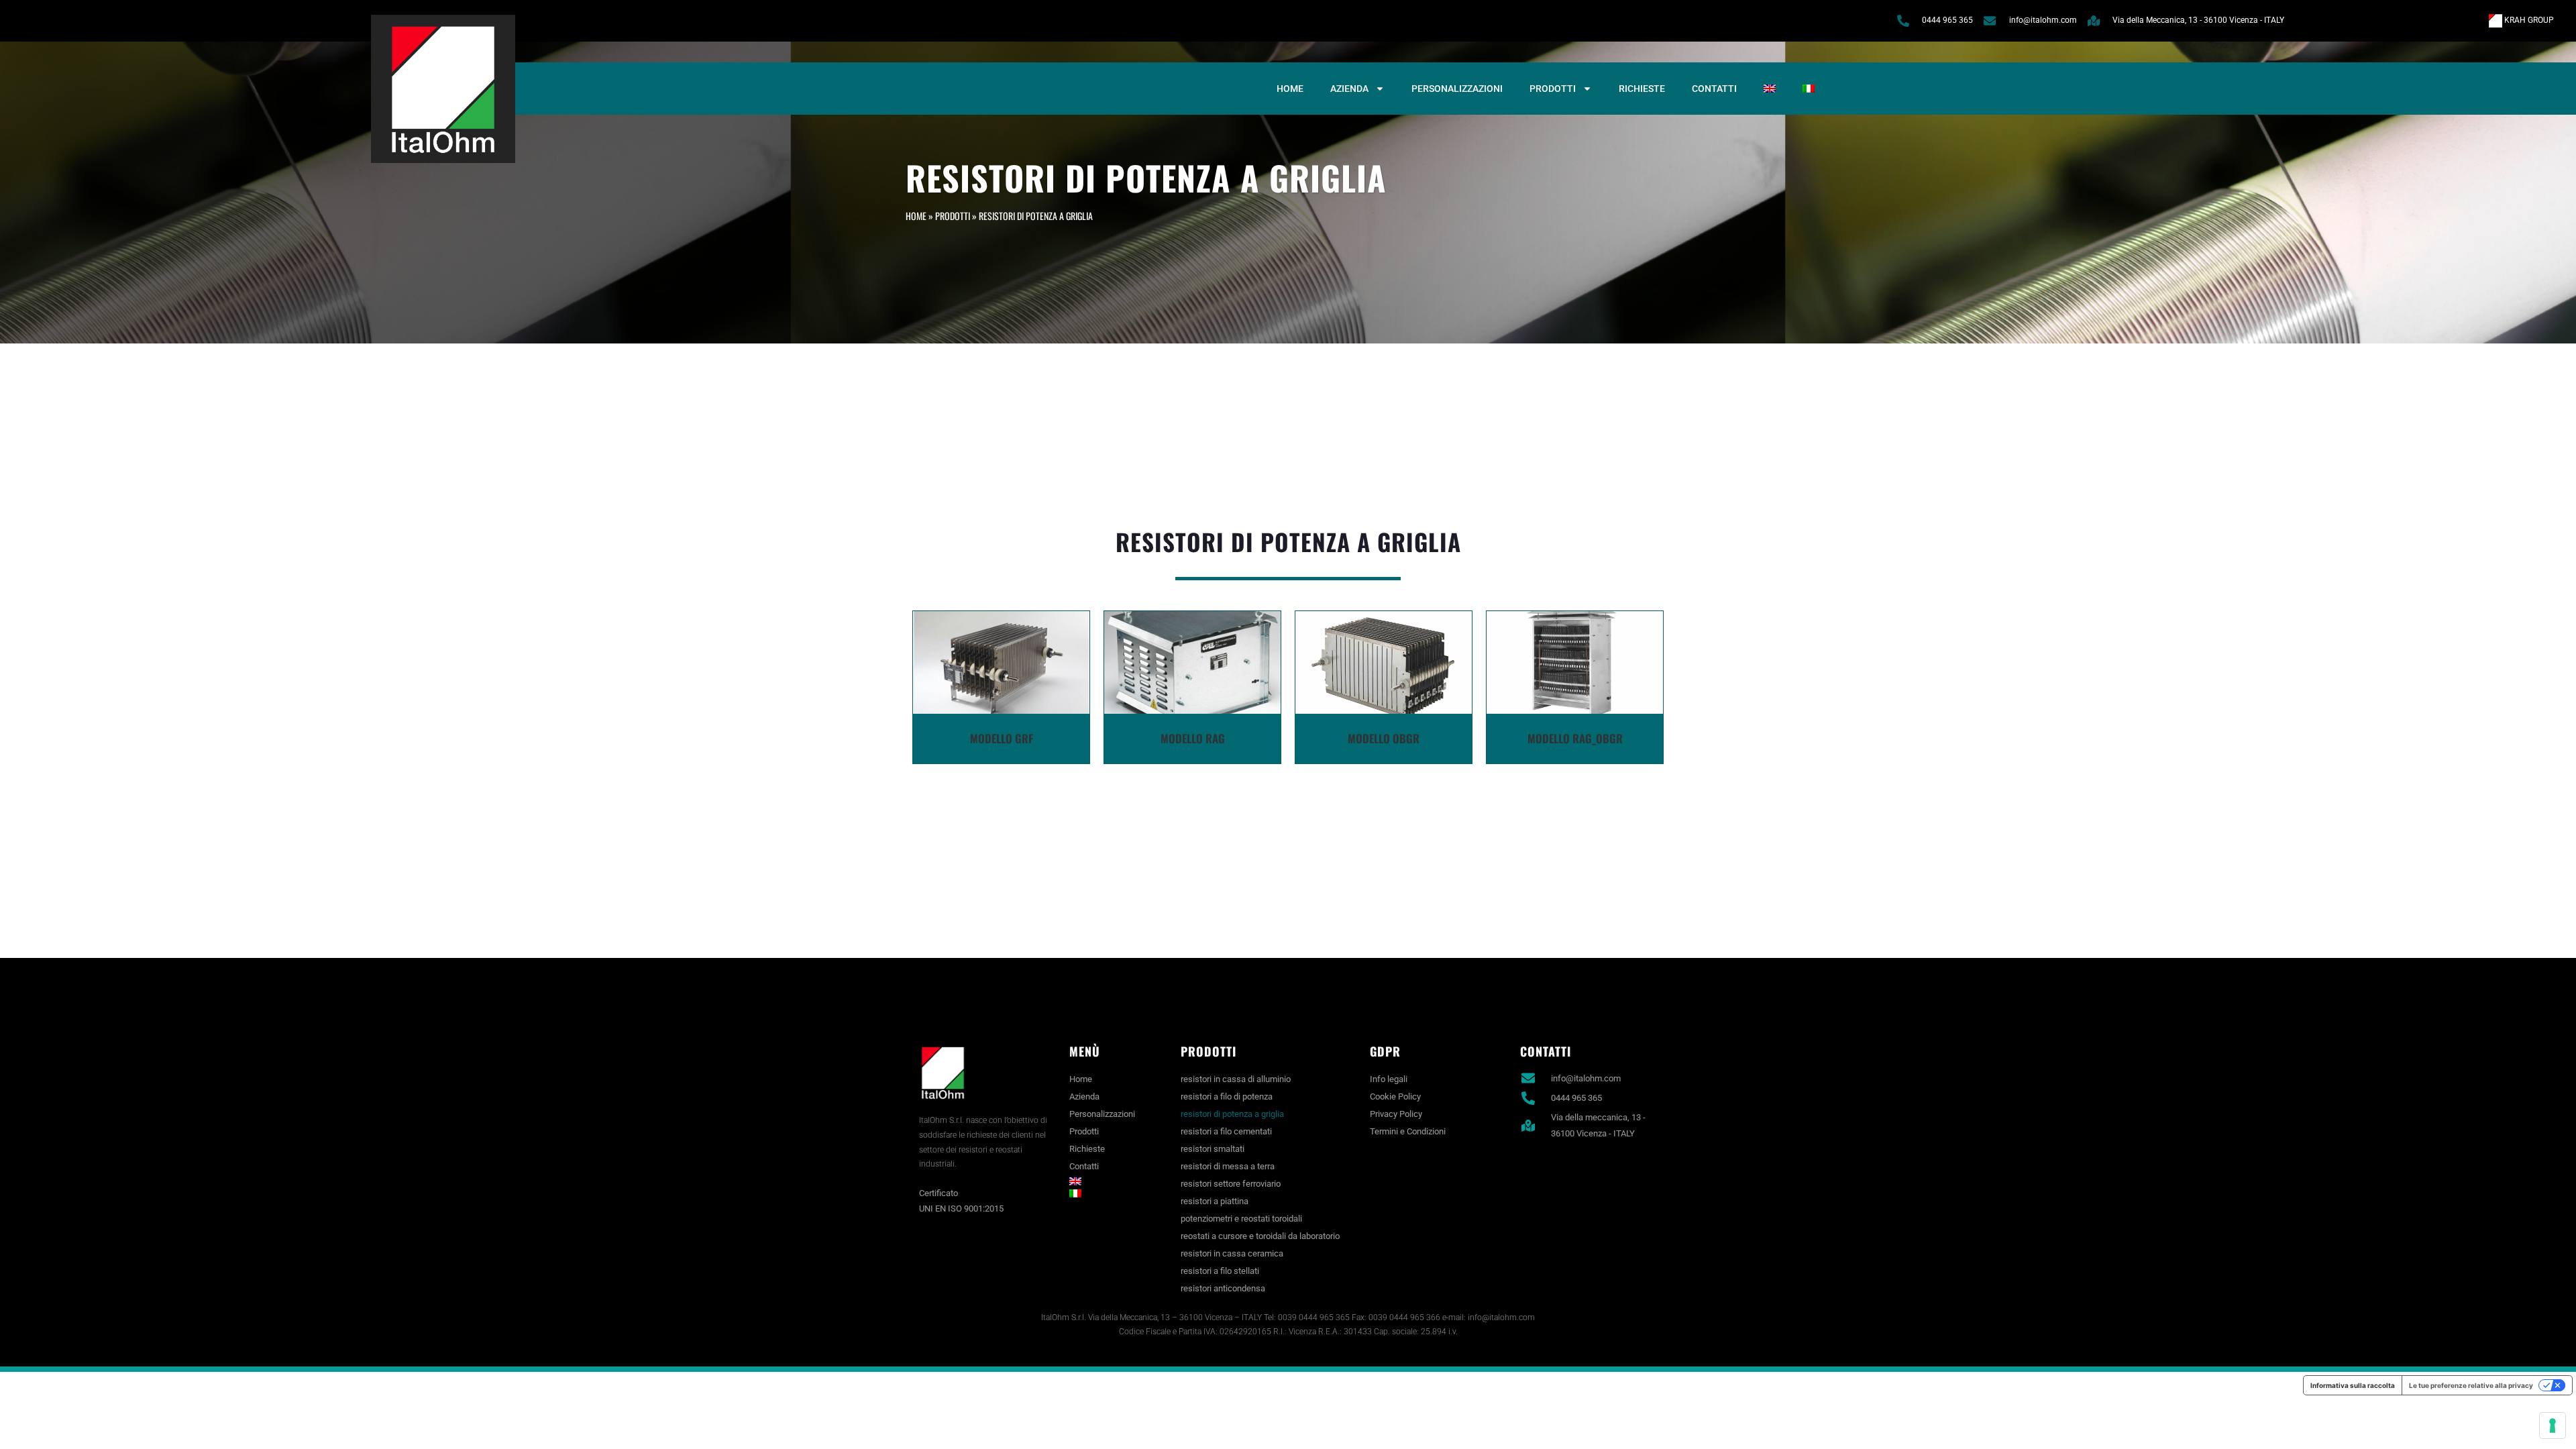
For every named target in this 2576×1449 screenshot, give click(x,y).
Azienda (1349, 89)
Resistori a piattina (1215, 1201)
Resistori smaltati (1213, 1149)
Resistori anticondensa (1223, 1288)
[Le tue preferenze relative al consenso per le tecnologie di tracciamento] (2553, 1426)
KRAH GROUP (2528, 20)
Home (1290, 89)
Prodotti (1553, 89)
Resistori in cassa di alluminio (1236, 1079)
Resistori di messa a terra (1228, 1166)
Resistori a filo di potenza (1227, 1096)
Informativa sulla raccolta (2353, 1385)
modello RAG (1193, 738)
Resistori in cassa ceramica (1232, 1253)
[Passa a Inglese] (1770, 89)
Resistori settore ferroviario (1231, 1184)
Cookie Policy (1395, 1096)
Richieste (1642, 89)
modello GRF (1002, 738)
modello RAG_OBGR (1575, 738)
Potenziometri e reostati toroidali (1241, 1219)
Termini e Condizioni (1408, 1131)
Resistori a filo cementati (1226, 1131)
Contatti (1714, 89)
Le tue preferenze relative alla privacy (2471, 1385)
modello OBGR (1384, 738)
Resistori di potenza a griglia (1232, 1114)
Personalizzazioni (1457, 89)
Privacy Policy (1396, 1114)
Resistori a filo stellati (1220, 1271)
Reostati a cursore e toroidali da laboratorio (1260, 1236)
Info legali (1389, 1079)
